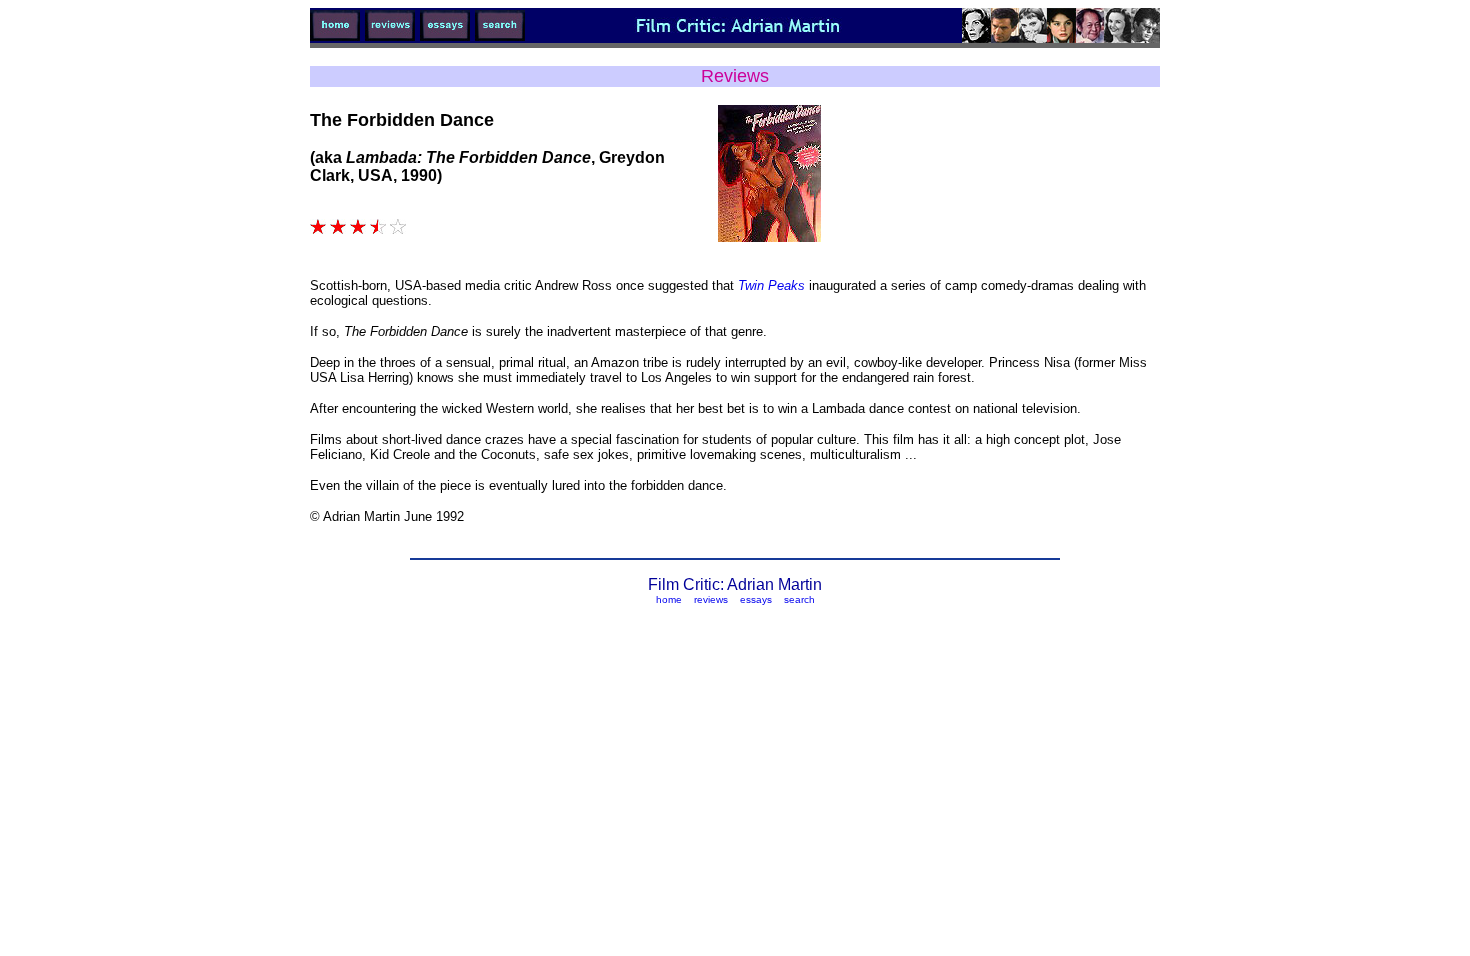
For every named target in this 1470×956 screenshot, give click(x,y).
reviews (711, 599)
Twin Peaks (773, 285)
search (799, 599)
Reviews (735, 76)
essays (756, 599)
